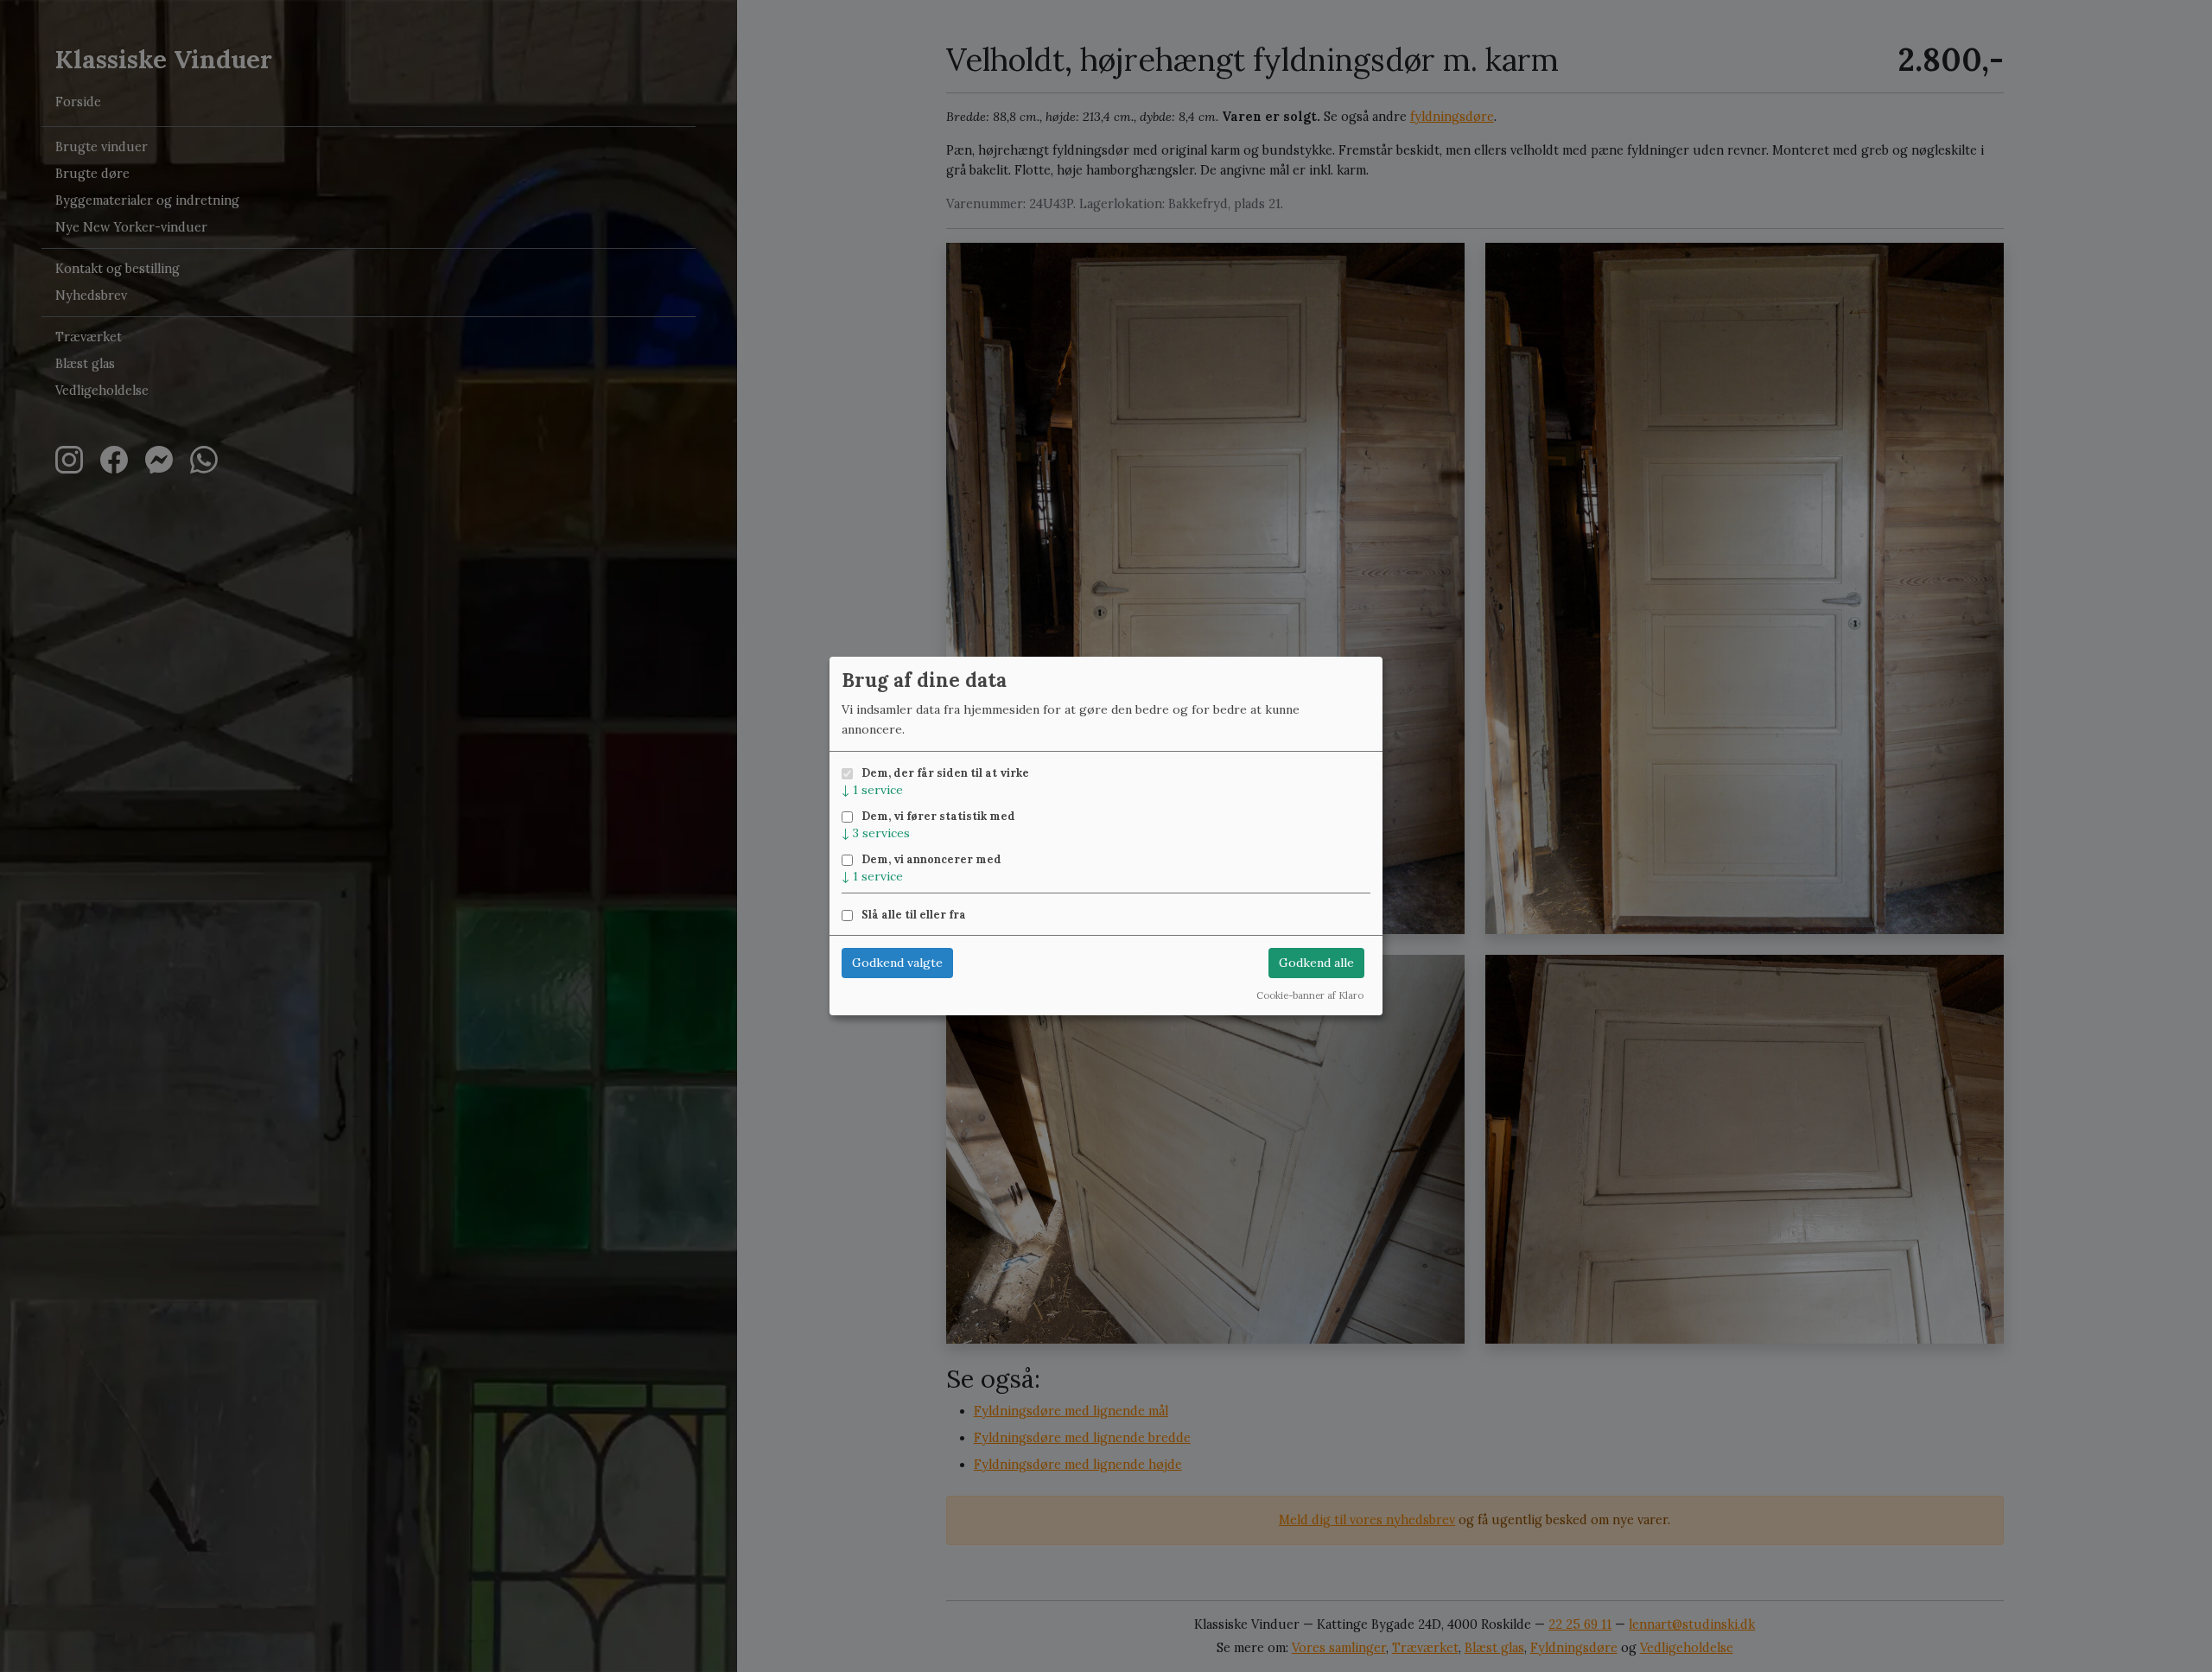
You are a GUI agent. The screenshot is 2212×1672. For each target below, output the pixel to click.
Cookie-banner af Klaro (1310, 995)
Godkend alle (1316, 963)
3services (876, 833)
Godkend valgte (897, 963)
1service (872, 790)
